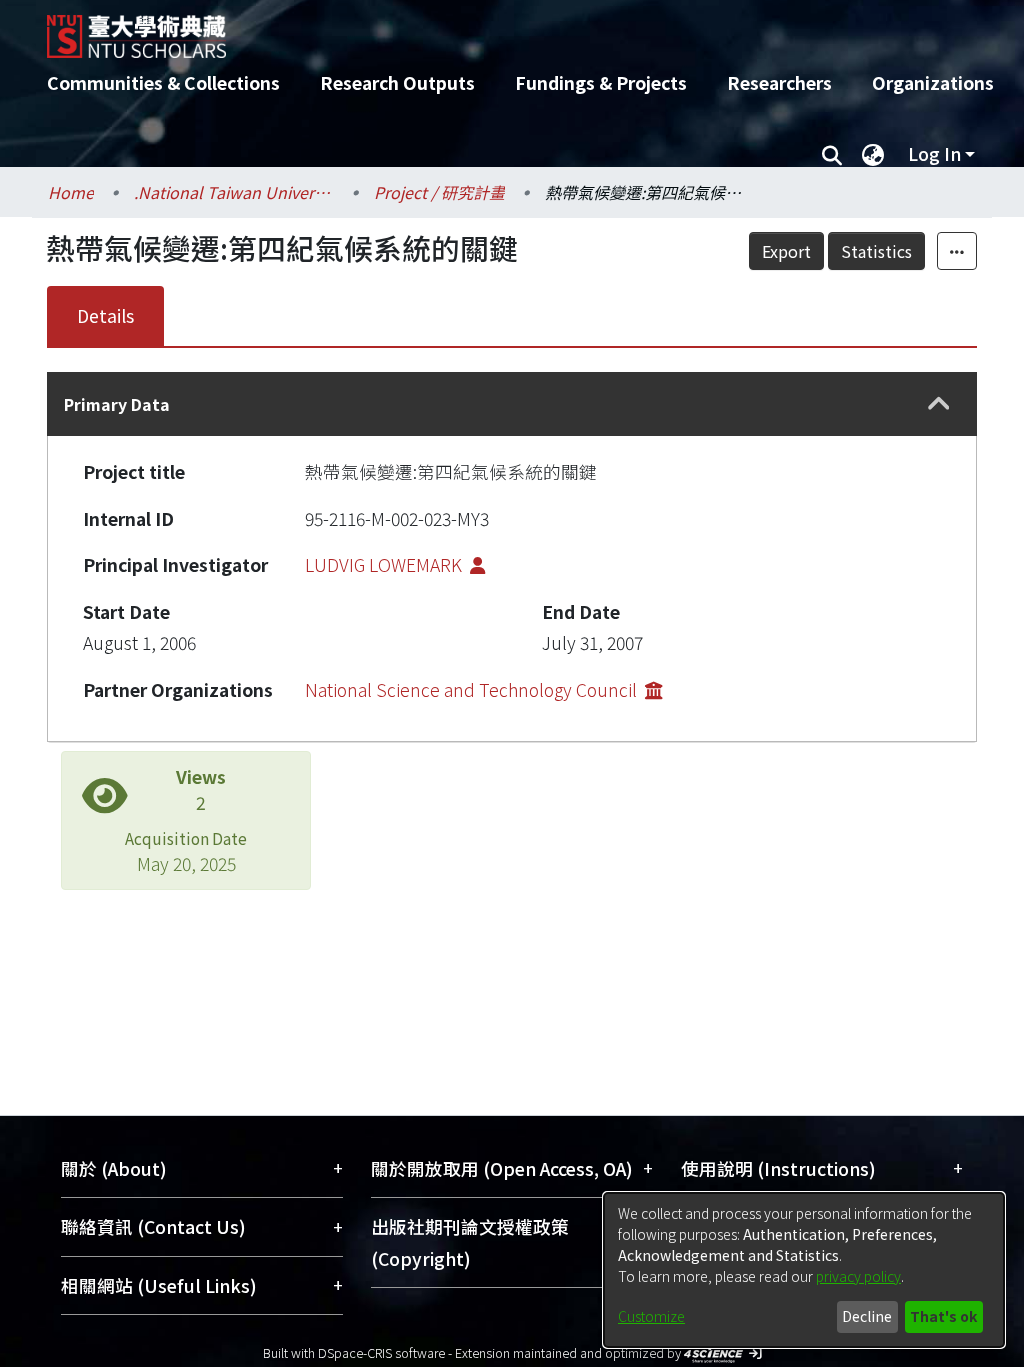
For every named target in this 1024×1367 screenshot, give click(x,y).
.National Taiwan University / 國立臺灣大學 (234, 192)
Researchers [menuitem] (779, 82)
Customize (651, 1316)
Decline (867, 1316)
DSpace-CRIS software (381, 1352)
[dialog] (804, 1270)
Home (71, 192)
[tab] (512, 403)
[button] (938, 404)
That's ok (943, 1316)
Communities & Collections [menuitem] (163, 82)
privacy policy (858, 1276)
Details (105, 315)
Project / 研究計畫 (439, 192)
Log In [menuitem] (934, 153)
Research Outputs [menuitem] (397, 82)
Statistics (876, 251)
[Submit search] (831, 154)
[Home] (494, 29)
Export (786, 251)
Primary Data (117, 404)
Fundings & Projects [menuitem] (601, 82)
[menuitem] (873, 154)
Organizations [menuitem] (933, 82)
